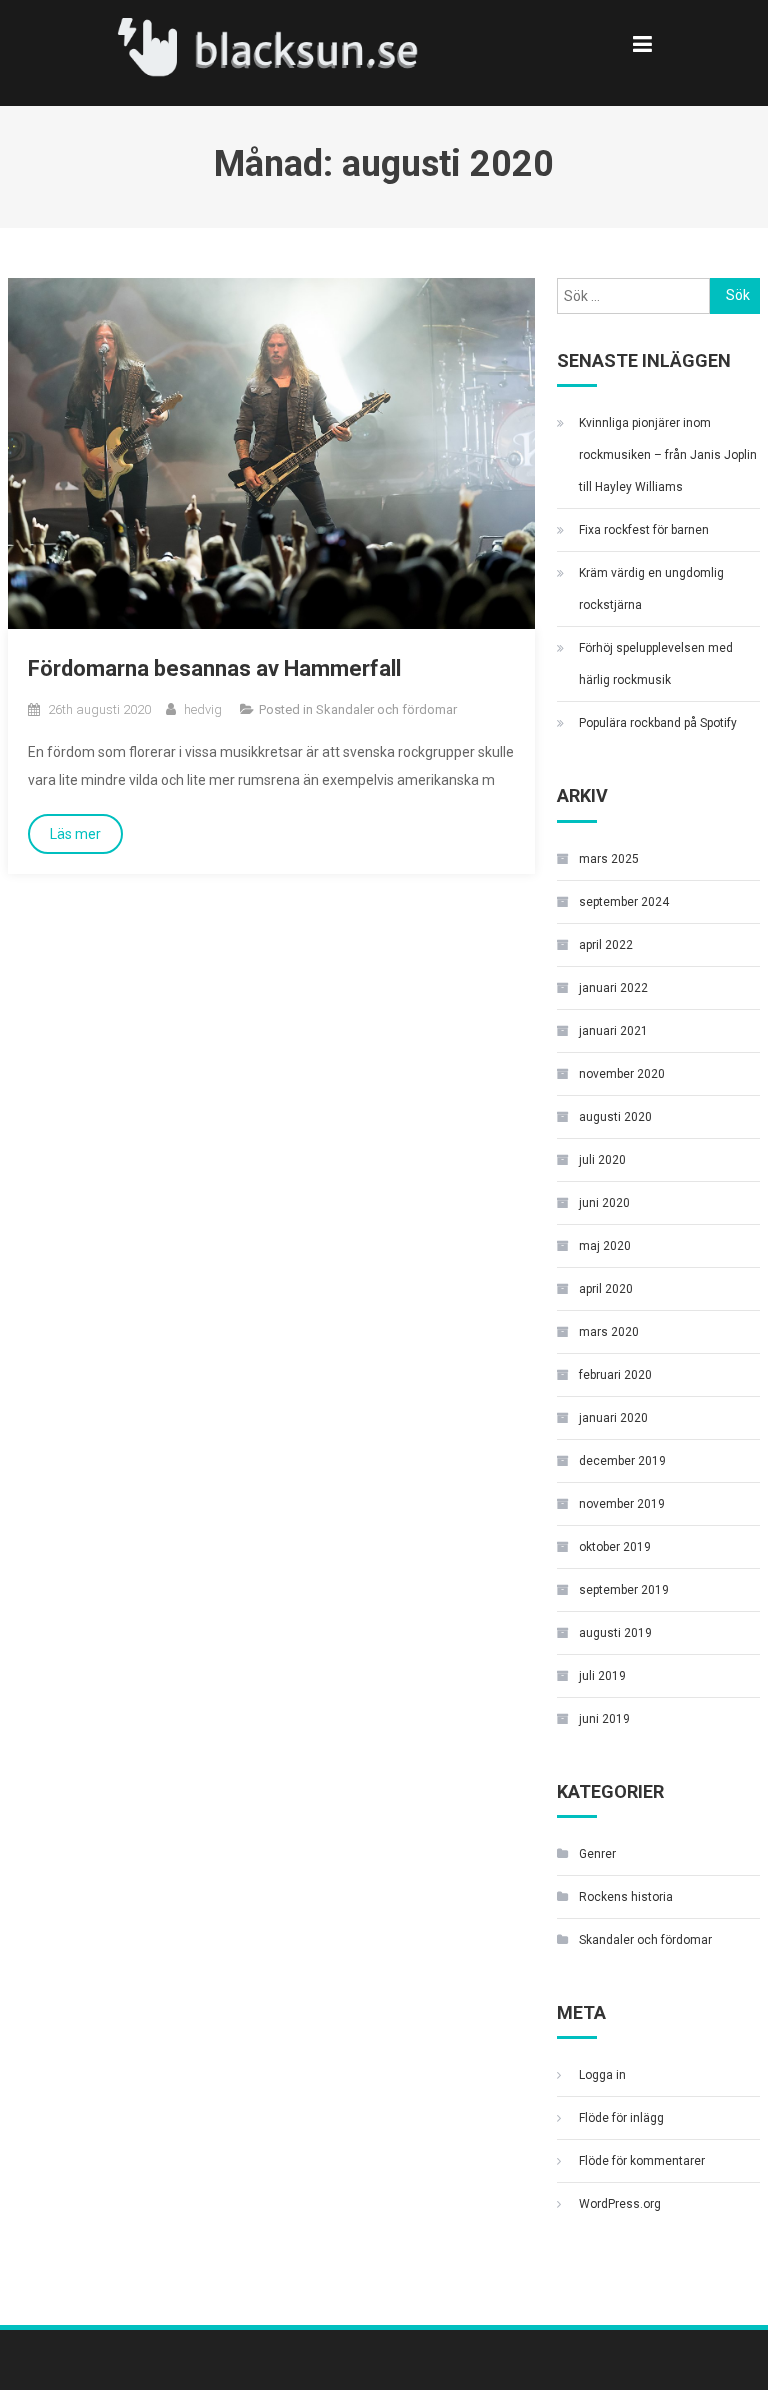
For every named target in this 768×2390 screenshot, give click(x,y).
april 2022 (606, 945)
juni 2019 (604, 1719)
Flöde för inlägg (621, 2118)
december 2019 (622, 1461)
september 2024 (624, 902)
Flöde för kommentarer (642, 2161)
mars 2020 (609, 1332)
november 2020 (622, 1074)
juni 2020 (604, 1203)
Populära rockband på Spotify (658, 723)
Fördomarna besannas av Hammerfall (214, 668)
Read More (75, 834)
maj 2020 (605, 1246)
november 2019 (622, 1504)
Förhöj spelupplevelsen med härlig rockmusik (656, 664)
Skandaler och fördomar (386, 709)
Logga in (602, 2075)
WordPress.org (620, 2204)
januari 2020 (613, 1418)
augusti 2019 (615, 1633)
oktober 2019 (615, 1547)
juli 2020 (602, 1160)
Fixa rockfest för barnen (644, 530)
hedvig (203, 709)
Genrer (597, 1854)
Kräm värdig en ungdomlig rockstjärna (651, 589)
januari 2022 (613, 988)
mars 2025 (609, 859)
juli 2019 (602, 1676)
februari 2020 (615, 1375)
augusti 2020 (615, 1117)
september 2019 (624, 1590)
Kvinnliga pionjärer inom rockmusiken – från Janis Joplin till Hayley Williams (668, 455)
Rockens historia (626, 1897)
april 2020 (606, 1289)
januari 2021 (613, 1031)
